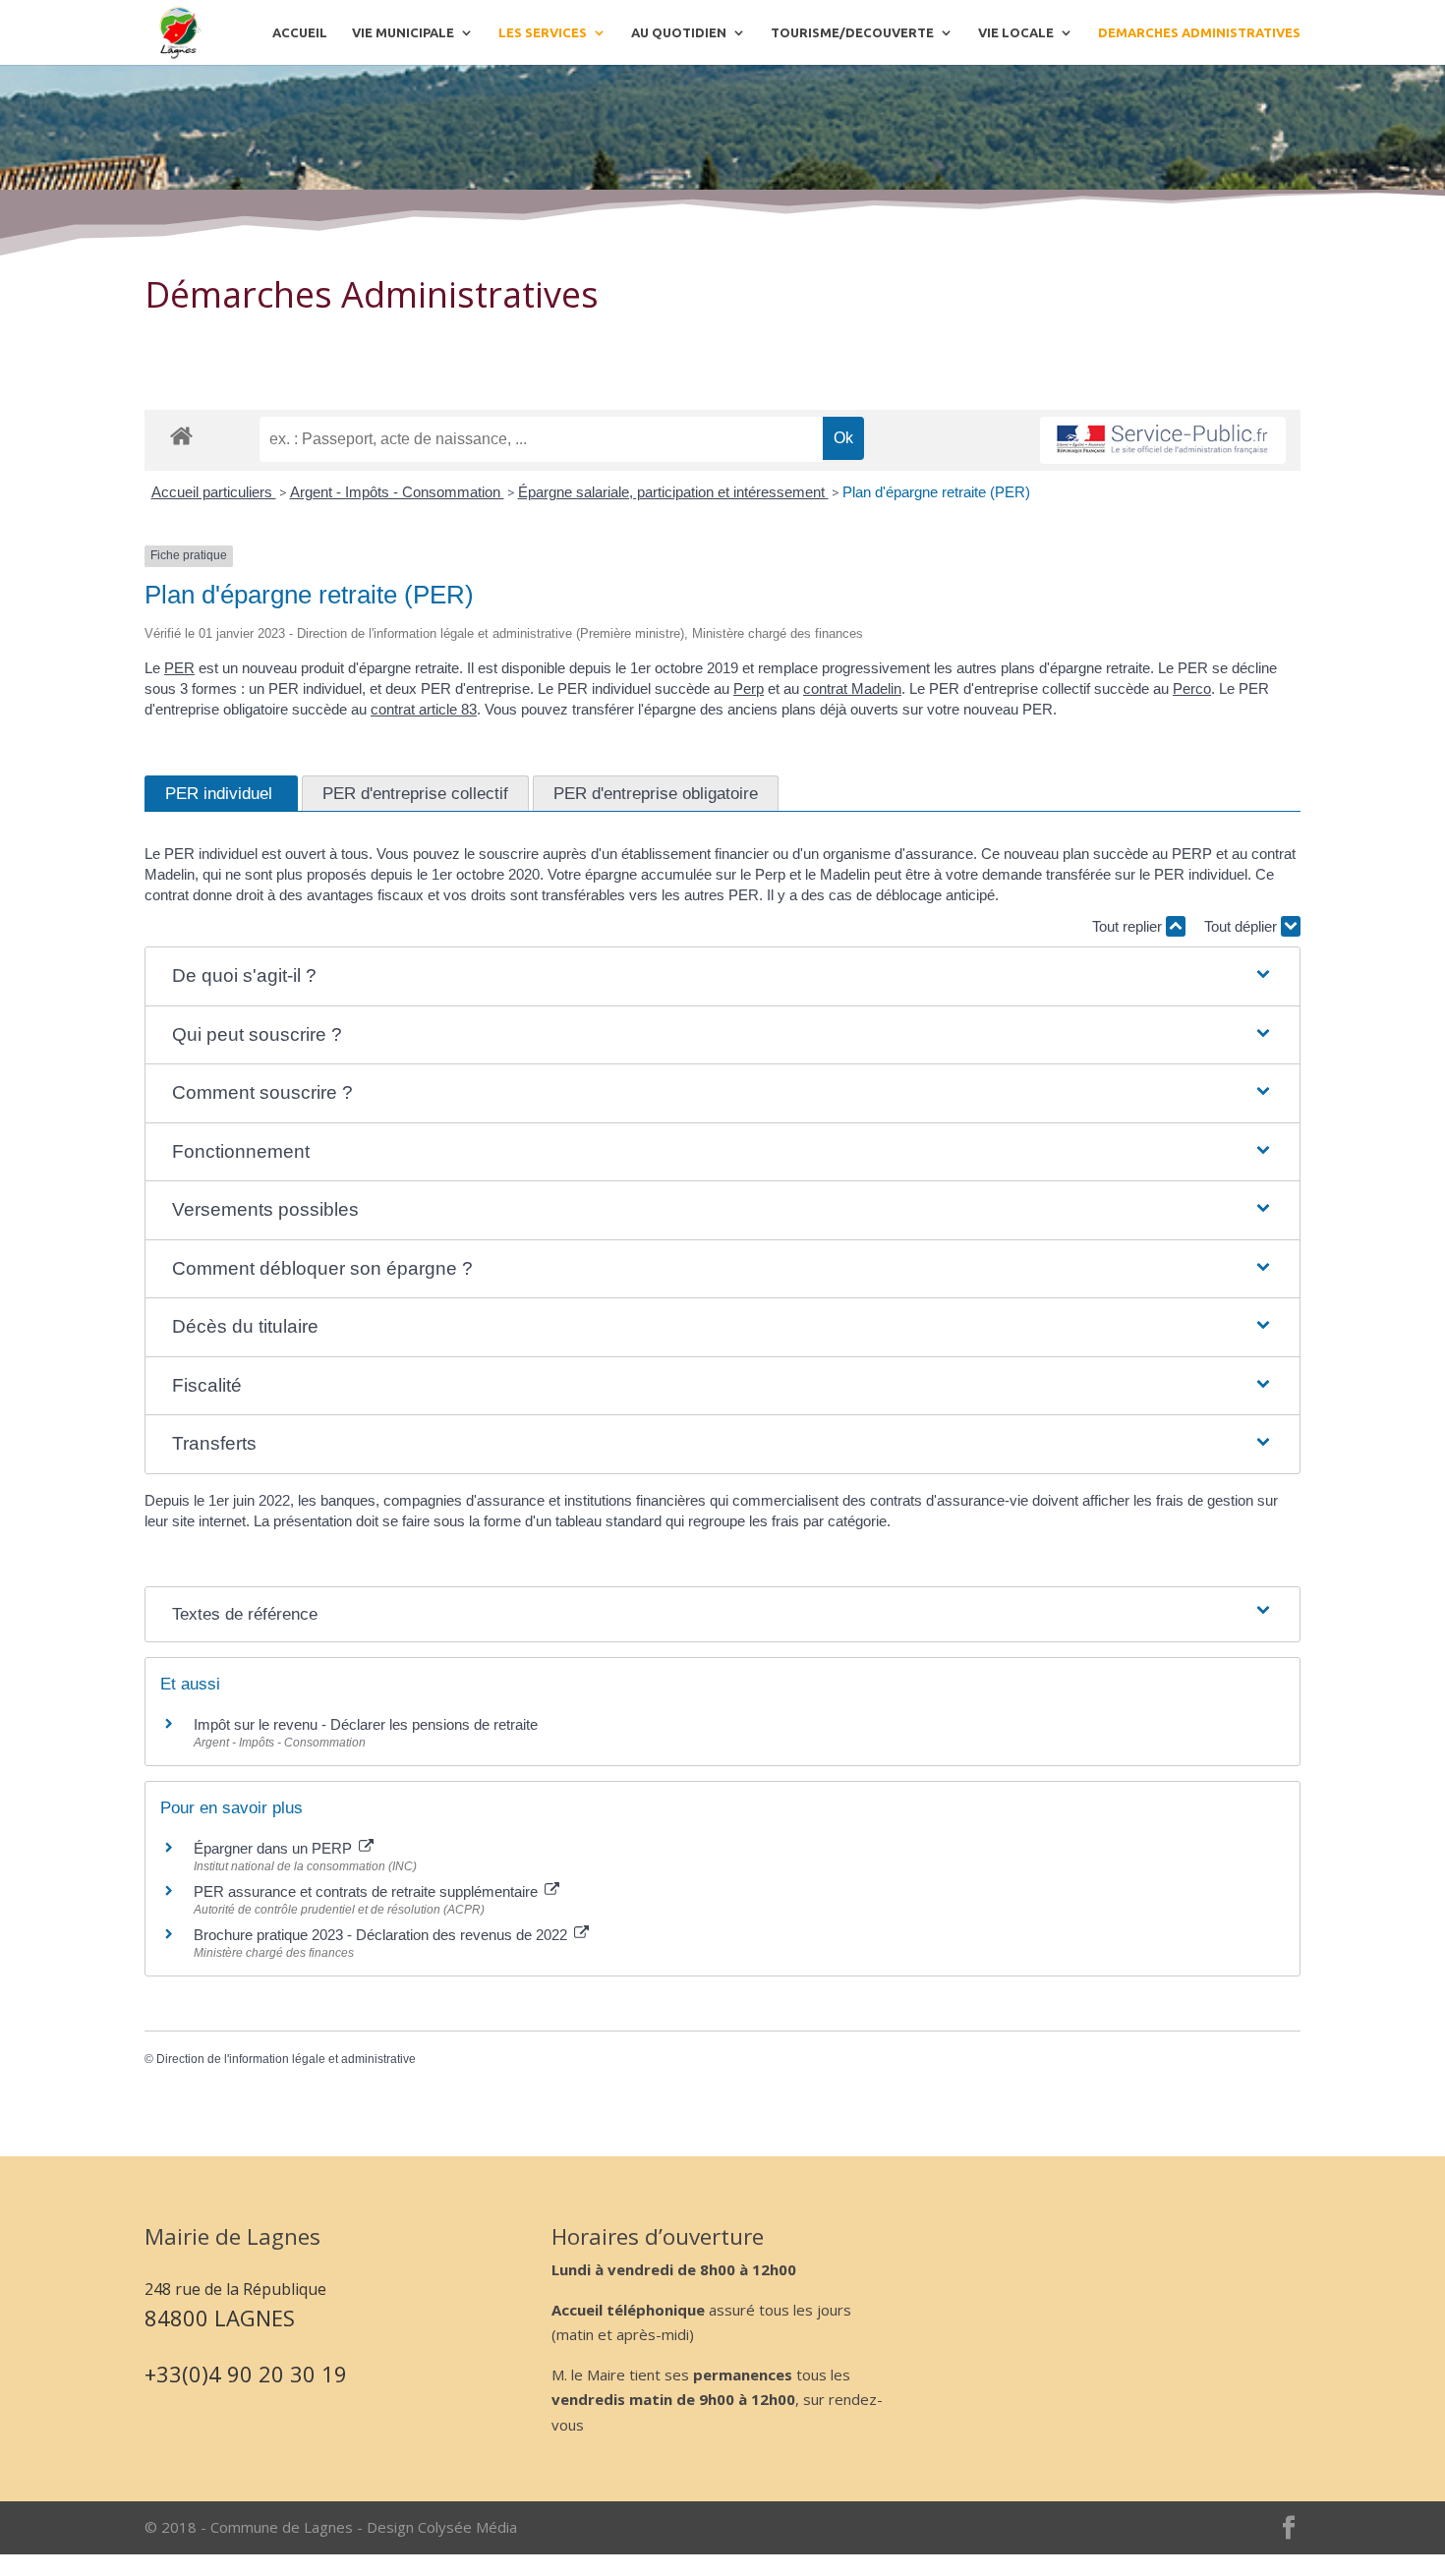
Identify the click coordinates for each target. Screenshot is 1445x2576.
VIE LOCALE (1016, 32)
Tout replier (1129, 926)
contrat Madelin (852, 688)
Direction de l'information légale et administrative (286, 2059)
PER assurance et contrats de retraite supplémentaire (368, 1891)
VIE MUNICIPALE (403, 32)
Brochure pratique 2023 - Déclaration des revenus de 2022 (382, 1935)
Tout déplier (1243, 926)
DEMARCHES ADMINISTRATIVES (1199, 32)
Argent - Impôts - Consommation (397, 492)
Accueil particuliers (214, 492)
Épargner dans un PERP (275, 1848)
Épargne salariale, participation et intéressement (673, 492)
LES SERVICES (543, 32)
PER (179, 668)
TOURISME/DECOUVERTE (852, 32)
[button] (723, 976)
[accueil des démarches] (181, 435)
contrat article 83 (424, 709)
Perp (749, 688)
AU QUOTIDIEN (679, 32)
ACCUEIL (300, 32)
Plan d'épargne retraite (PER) (936, 492)
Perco (1192, 688)
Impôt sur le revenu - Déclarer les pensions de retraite (366, 1724)
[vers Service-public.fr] (1163, 441)
